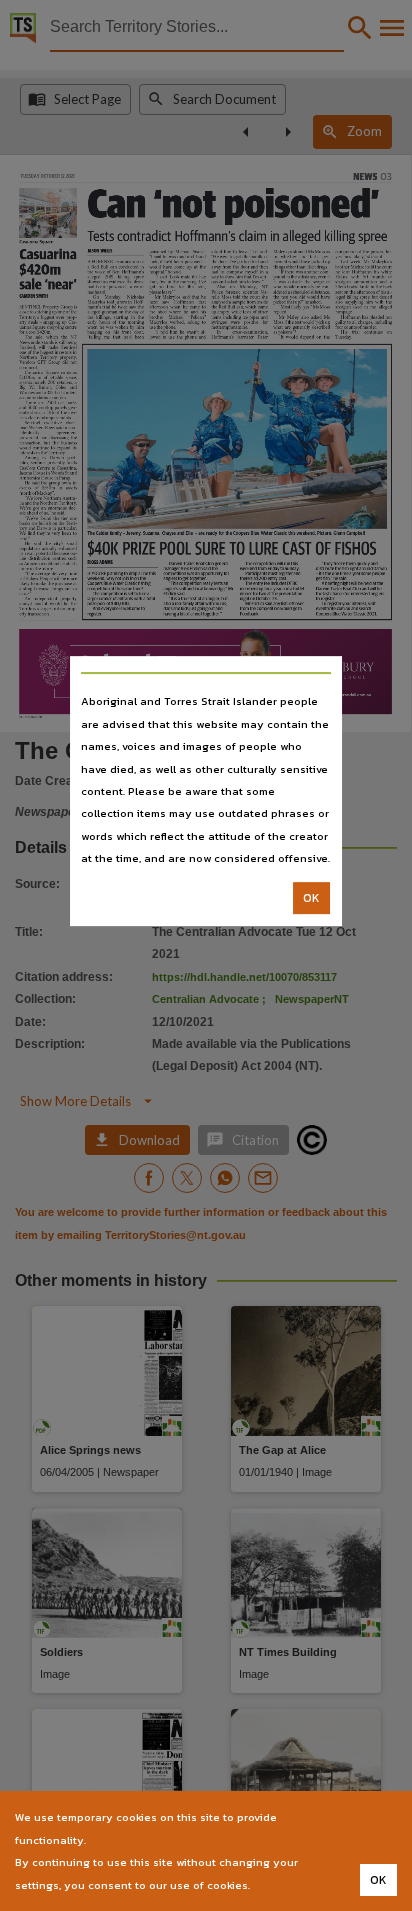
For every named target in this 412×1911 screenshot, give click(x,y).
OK (311, 898)
